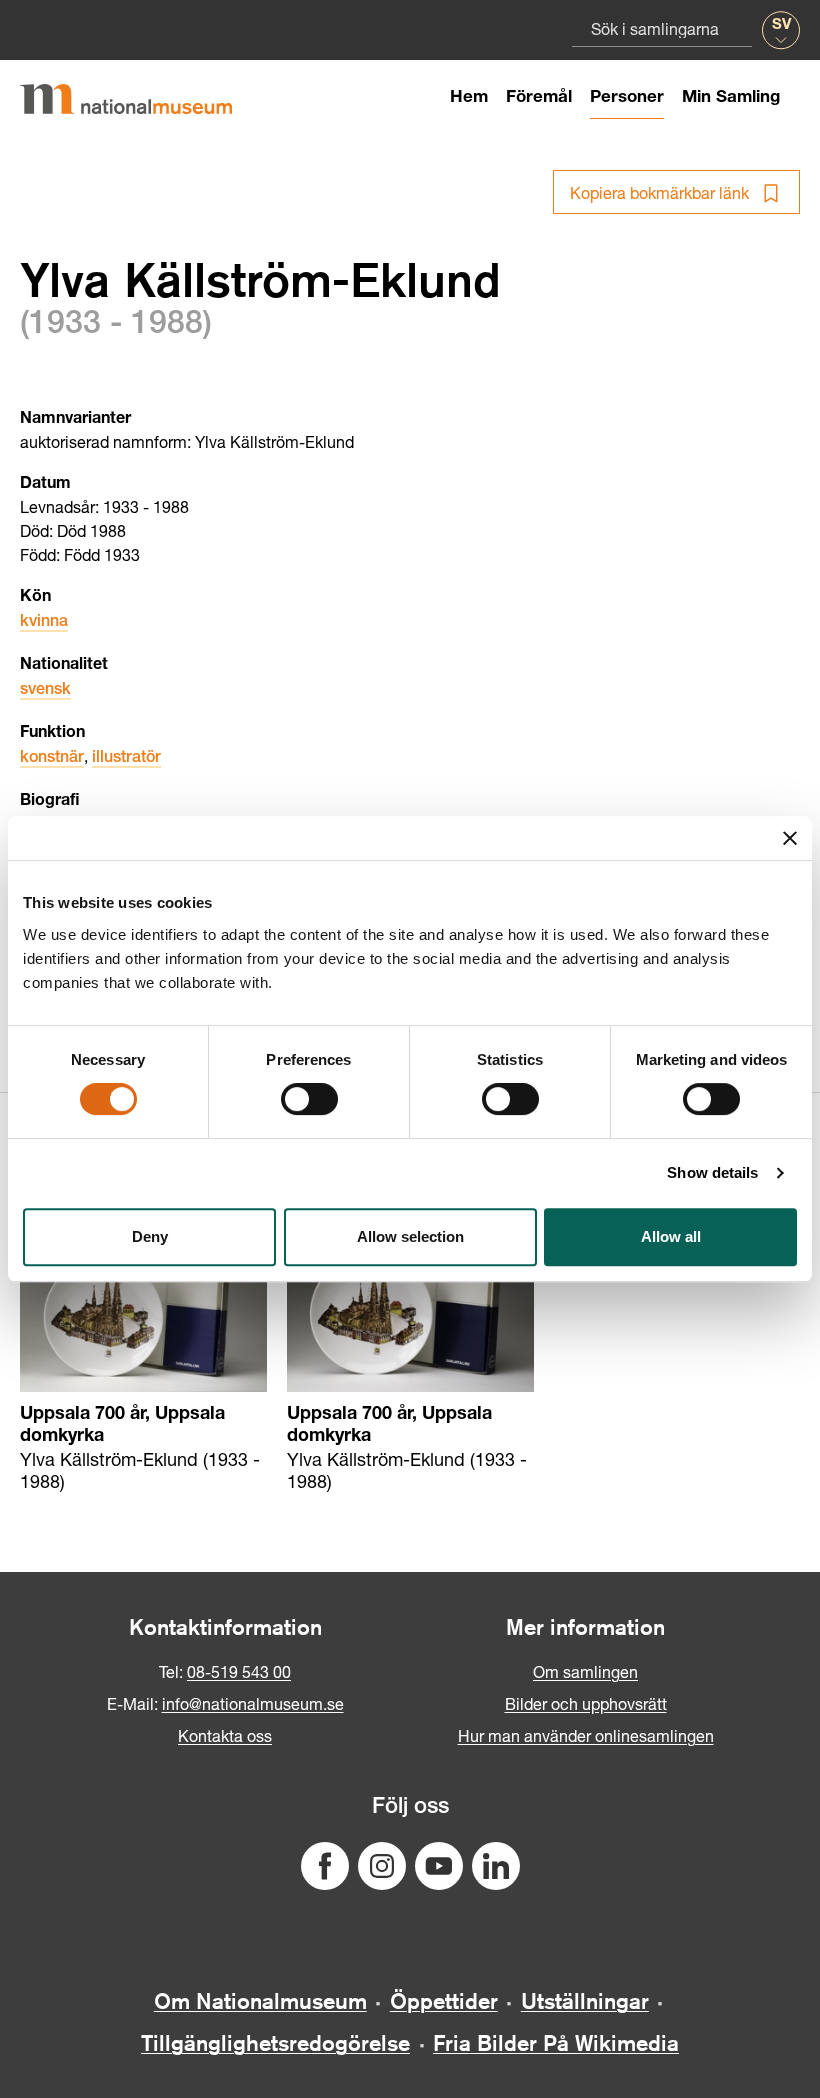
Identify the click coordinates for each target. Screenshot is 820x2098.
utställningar (585, 2001)
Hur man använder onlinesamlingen (586, 1735)
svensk (45, 691)
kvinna (44, 623)
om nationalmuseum (260, 2001)
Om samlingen (585, 1671)
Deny (150, 1236)
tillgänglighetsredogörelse (275, 2043)
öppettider (444, 2001)
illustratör (126, 759)
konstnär (52, 759)
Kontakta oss (225, 1735)
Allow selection (410, 1236)
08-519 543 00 (239, 1671)
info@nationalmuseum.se (253, 1703)
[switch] (309, 1099)
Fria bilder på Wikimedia (556, 2043)
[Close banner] (790, 838)
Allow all (671, 1236)
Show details (712, 1172)
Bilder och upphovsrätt (586, 1703)
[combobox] (662, 28)
